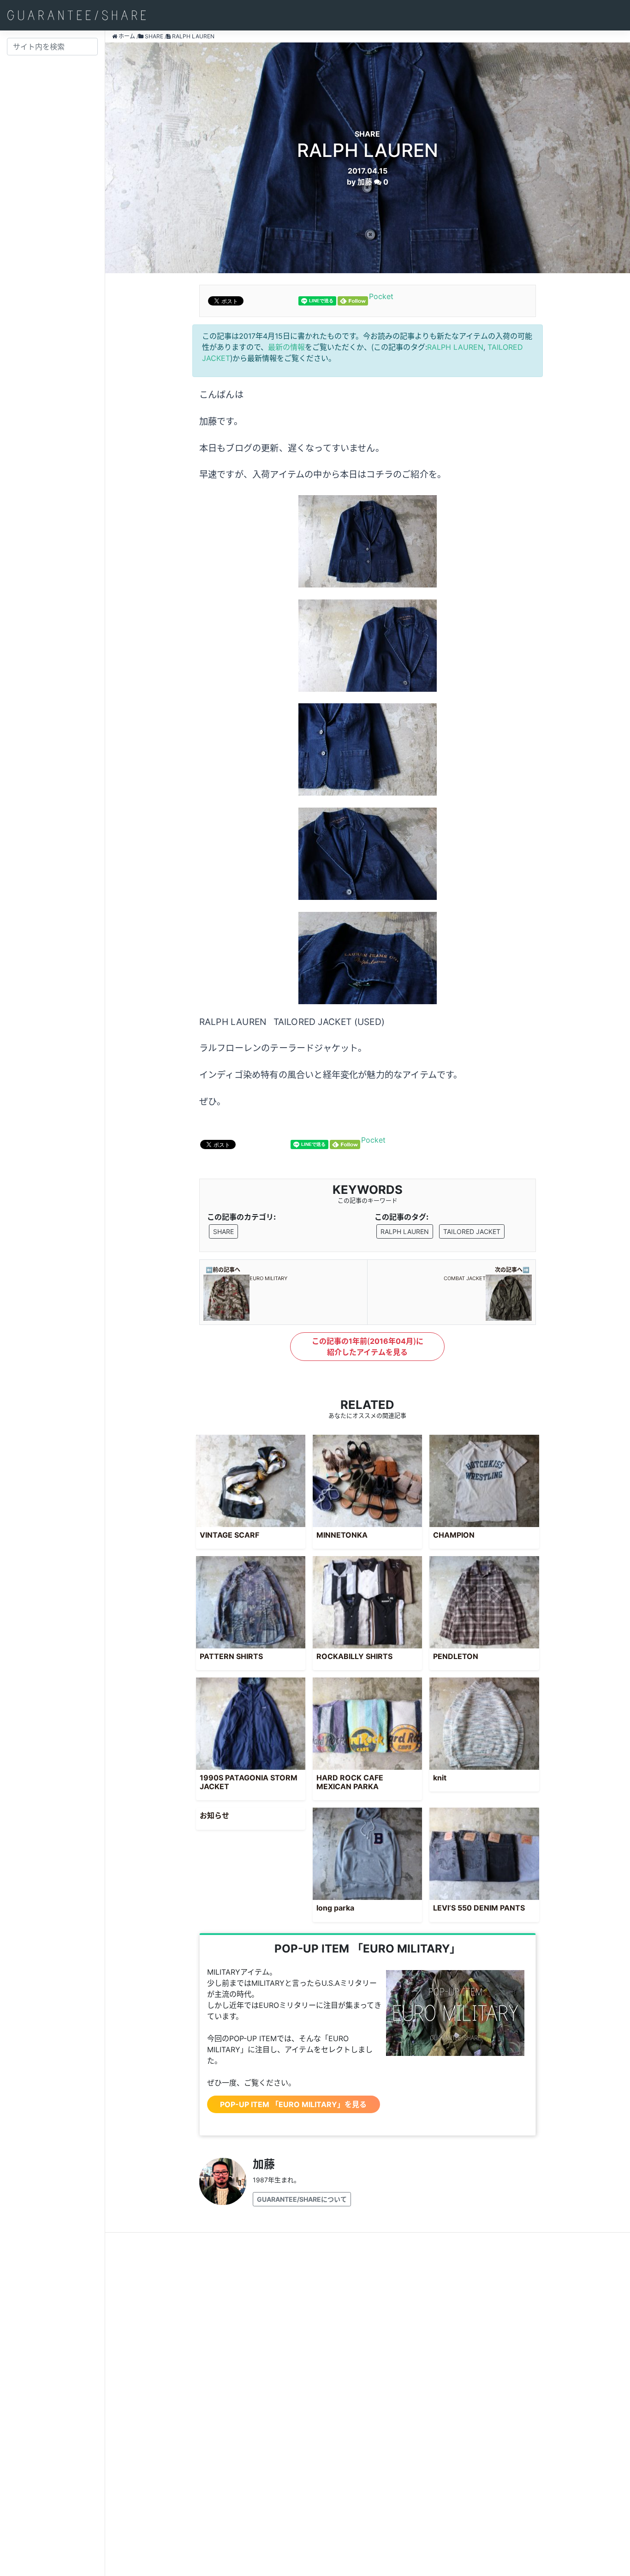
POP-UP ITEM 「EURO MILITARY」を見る (293, 2104)
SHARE (223, 1231)
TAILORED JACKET (472, 1231)
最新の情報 (286, 347)
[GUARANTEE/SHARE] (77, 15)
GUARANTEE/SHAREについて (302, 2199)
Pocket (381, 296)
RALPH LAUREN (455, 347)
